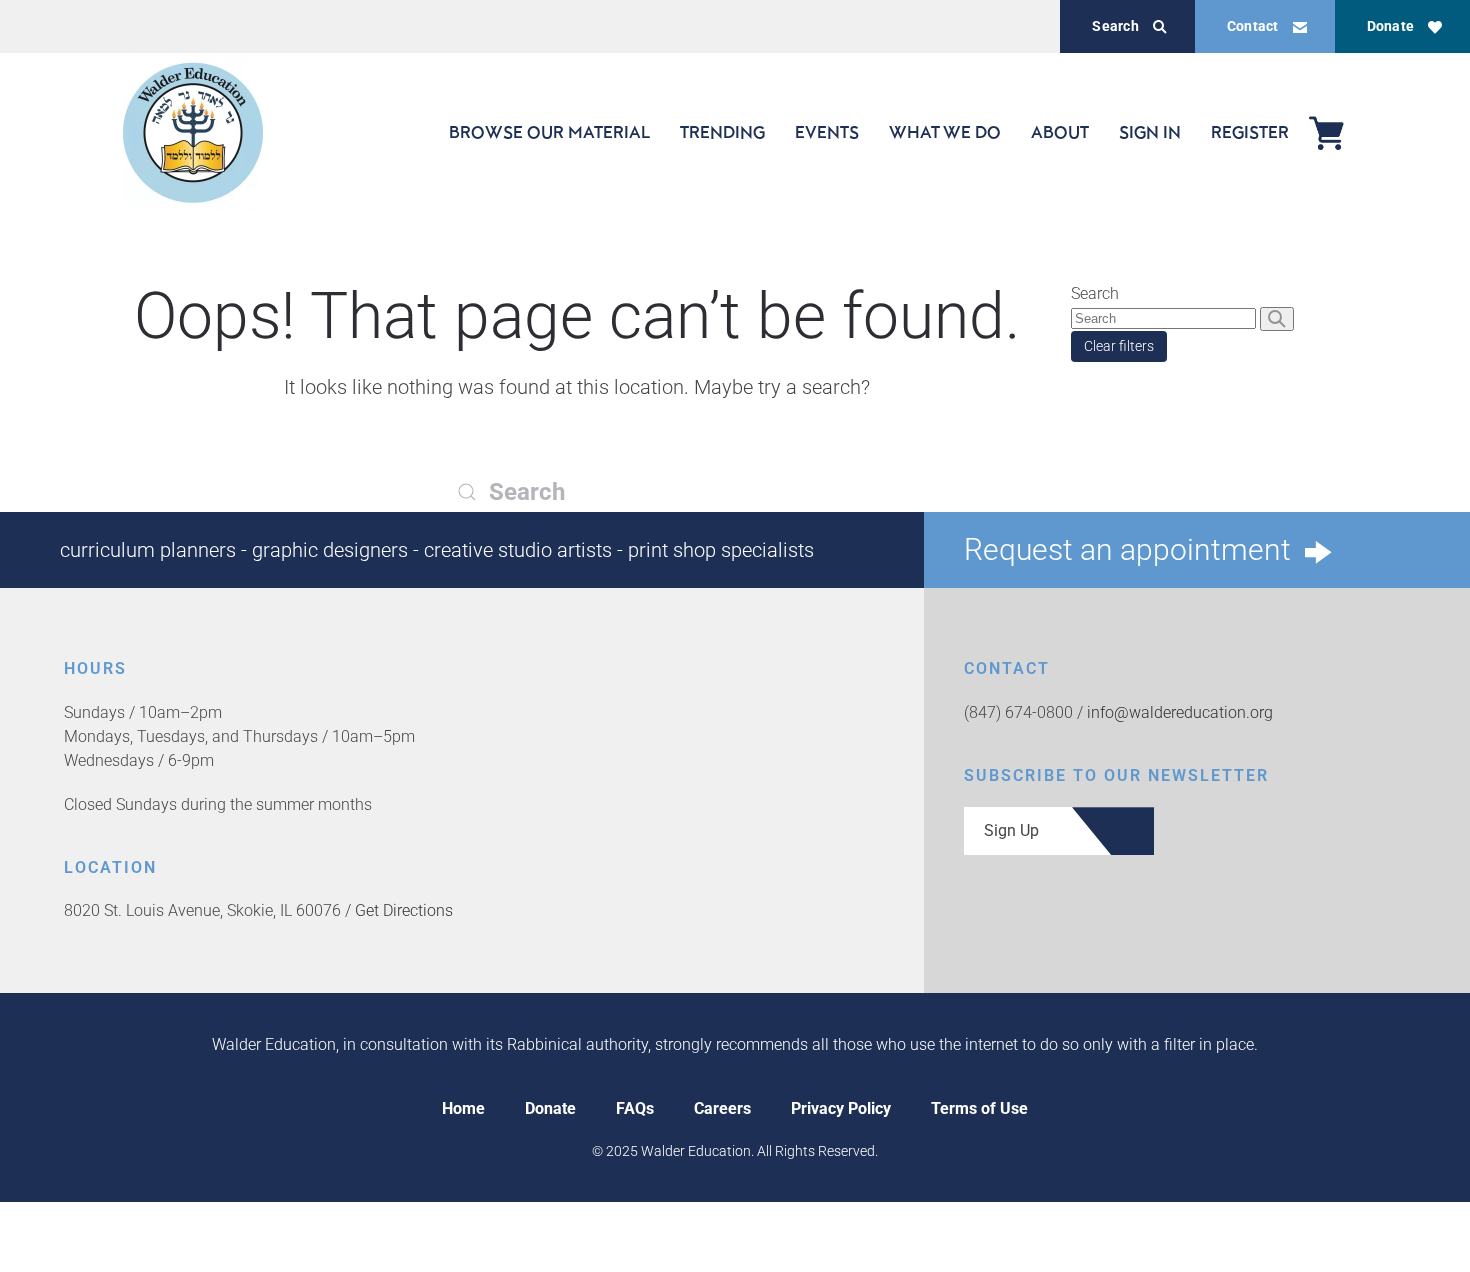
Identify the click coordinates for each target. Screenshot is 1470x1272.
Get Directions (404, 910)
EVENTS (827, 132)
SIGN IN (1150, 132)
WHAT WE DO (945, 132)
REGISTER (1250, 132)
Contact (1253, 26)
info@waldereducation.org (1180, 712)
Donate (1390, 26)
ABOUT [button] (1060, 132)
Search (1115, 26)
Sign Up (1011, 830)
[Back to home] (193, 132)
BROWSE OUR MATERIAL (549, 132)
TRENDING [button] (722, 132)
